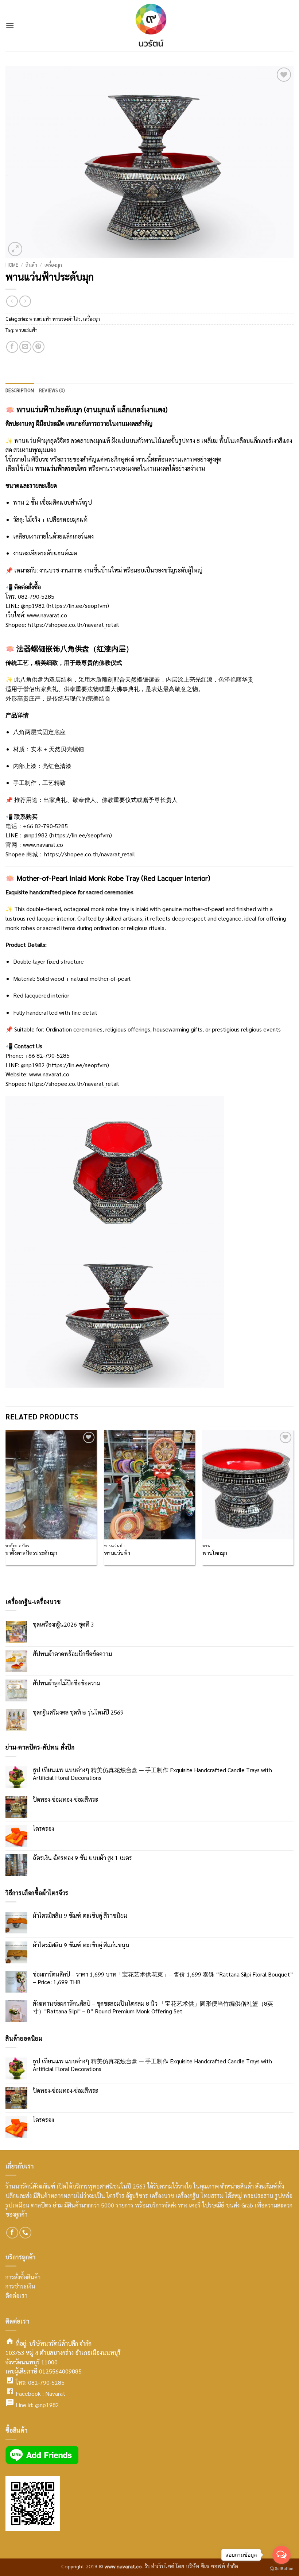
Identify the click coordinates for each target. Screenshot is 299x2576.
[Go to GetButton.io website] (281, 2569)
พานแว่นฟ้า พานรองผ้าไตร (55, 319)
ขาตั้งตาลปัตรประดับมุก (31, 1553)
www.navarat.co (47, 615)
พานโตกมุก (215, 1553)
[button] (10, 25)
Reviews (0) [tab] (52, 390)
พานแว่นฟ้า (26, 330)
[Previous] (6, 1507)
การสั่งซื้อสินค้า (23, 2277)
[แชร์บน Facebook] (12, 347)
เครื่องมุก (53, 265)
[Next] (293, 1507)
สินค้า (31, 265)
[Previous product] (25, 301)
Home (12, 265)
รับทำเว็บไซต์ (160, 2566)
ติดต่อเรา (16, 2296)
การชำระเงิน (20, 2286)
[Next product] (12, 301)
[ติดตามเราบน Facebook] (12, 2233)
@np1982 (47, 2405)
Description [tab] (20, 390)
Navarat (55, 2393)
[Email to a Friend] (25, 347)
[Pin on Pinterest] (38, 347)
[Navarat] (149, 26)
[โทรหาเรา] (25, 2233)
